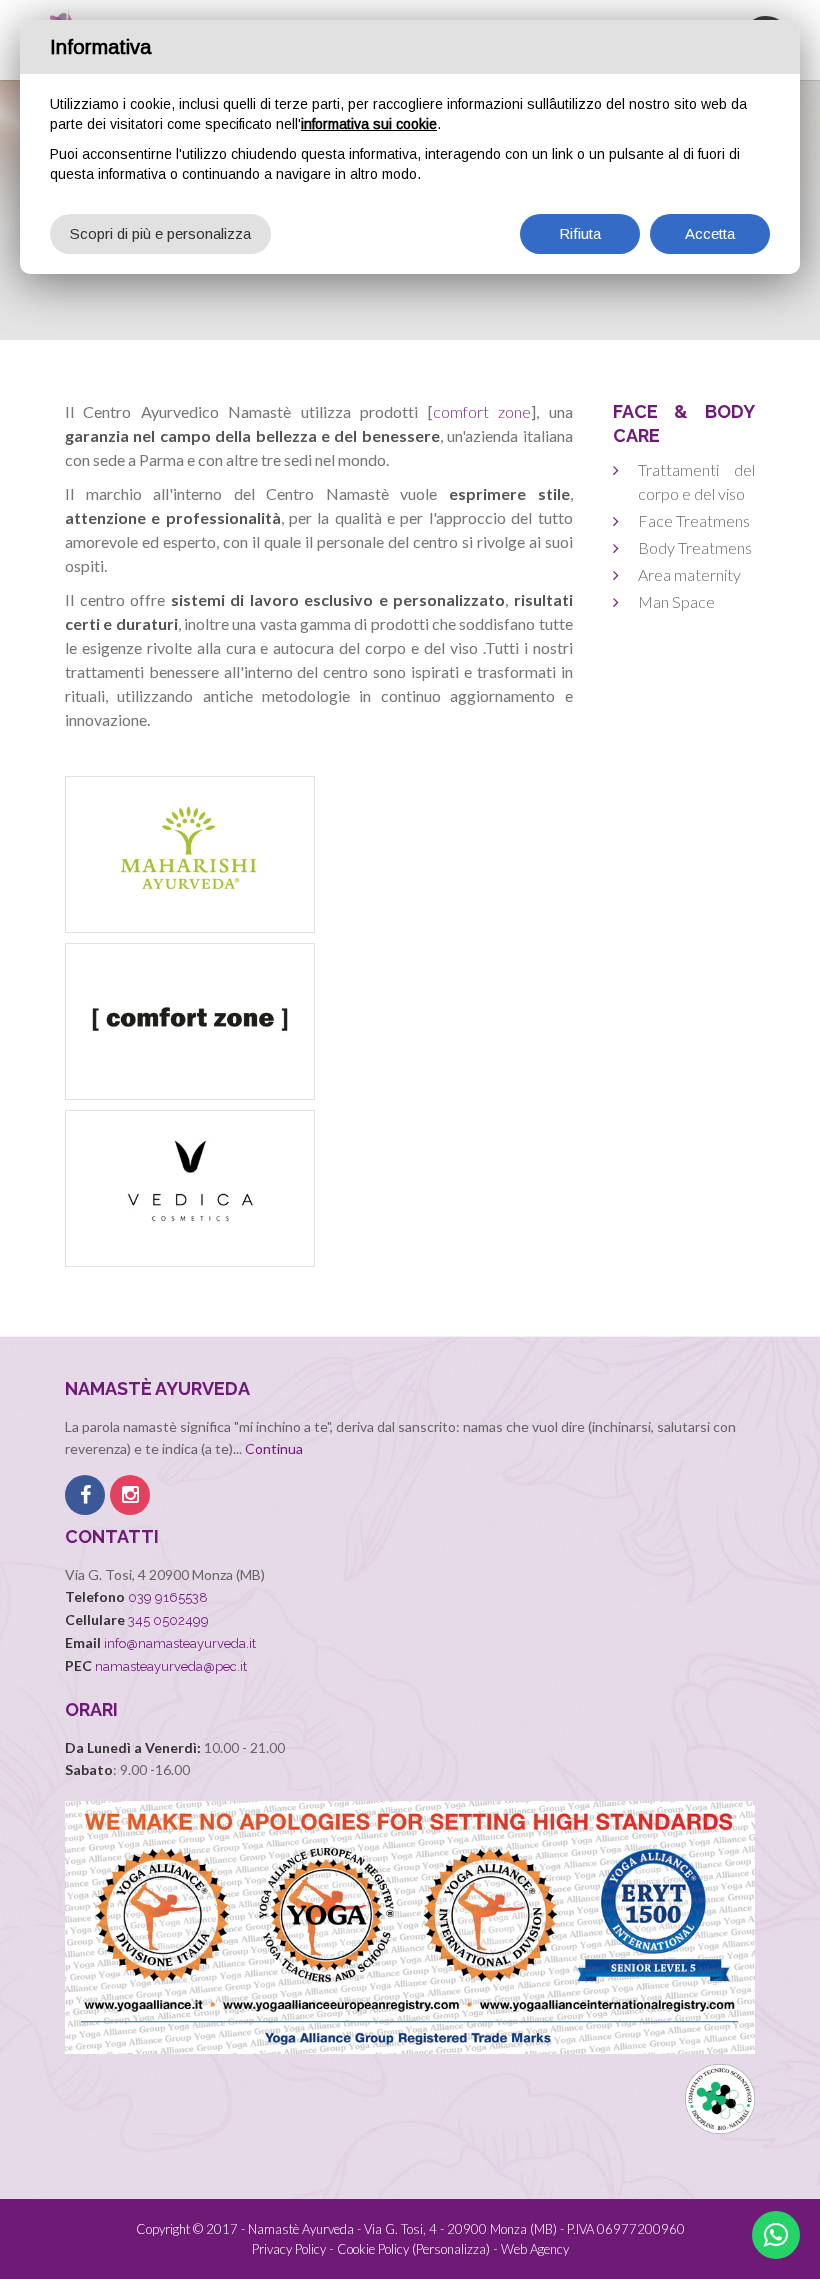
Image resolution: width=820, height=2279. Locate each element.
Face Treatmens (694, 520)
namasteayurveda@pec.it (171, 1666)
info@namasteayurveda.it (180, 1643)
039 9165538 (168, 1597)
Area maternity (689, 574)
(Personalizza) (451, 2249)
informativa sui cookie (369, 124)
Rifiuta (580, 233)
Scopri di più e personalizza (160, 233)
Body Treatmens (695, 547)
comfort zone (482, 411)
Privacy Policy (289, 2249)
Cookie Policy (373, 2249)
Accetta (710, 233)
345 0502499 (168, 1620)
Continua (274, 1448)
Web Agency (535, 2249)
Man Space (676, 601)
